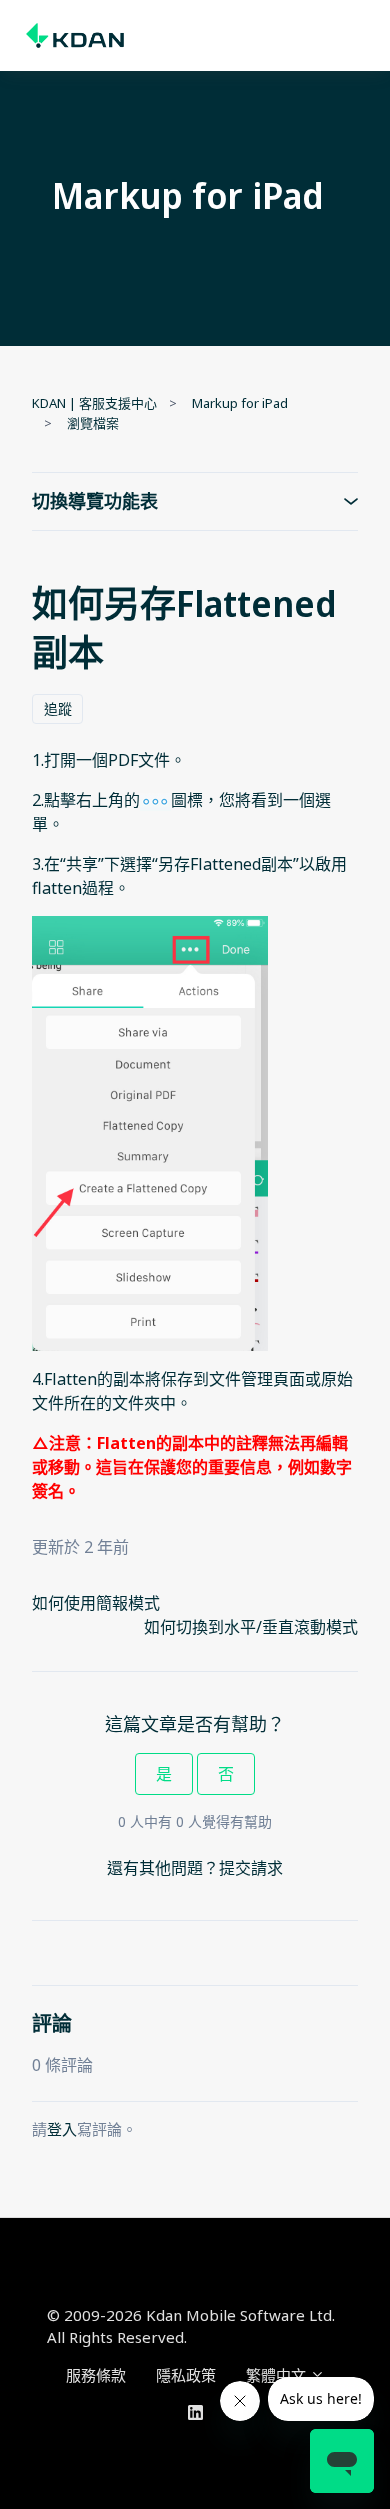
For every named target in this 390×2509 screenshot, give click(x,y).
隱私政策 (186, 2375)
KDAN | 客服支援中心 (94, 403)
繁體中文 (278, 2375)
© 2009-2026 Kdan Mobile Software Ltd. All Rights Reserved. (191, 2326)
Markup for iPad (240, 403)
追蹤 (58, 708)
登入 (62, 2129)
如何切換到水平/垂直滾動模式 (251, 1627)
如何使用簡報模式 (96, 1603)
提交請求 (251, 1868)
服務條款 (96, 2375)
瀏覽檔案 (93, 423)
